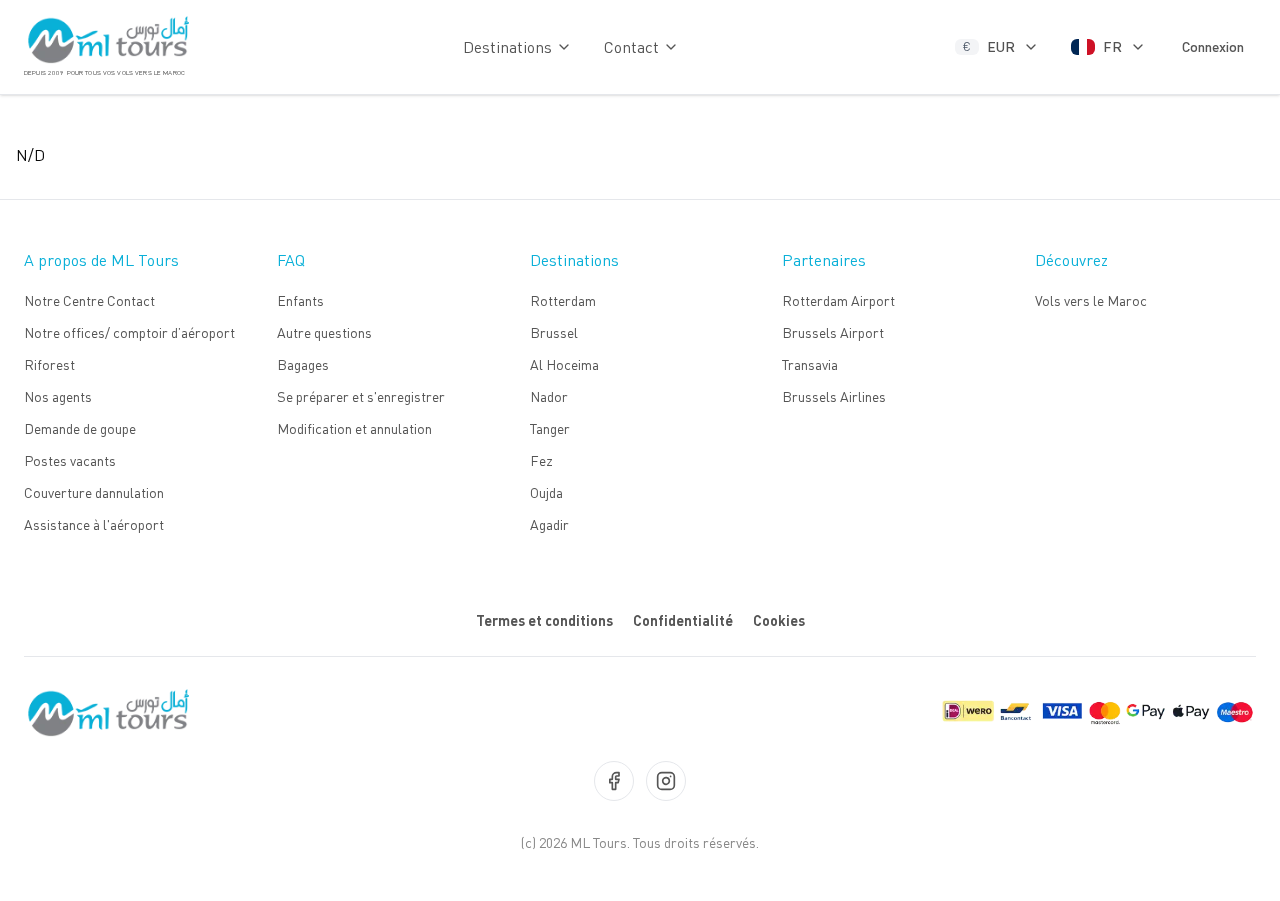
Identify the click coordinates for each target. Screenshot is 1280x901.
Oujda (546, 492)
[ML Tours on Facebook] (614, 781)
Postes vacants (70, 460)
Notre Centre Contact (89, 300)
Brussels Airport (833, 332)
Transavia (810, 364)
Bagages (303, 364)
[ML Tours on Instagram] (666, 781)
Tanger (550, 428)
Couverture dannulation (94, 492)
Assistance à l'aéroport (94, 524)
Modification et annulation (354, 428)
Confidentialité (683, 620)
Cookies (779, 620)
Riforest (49, 364)
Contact (631, 47)
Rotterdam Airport (838, 300)
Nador (549, 396)
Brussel (554, 332)
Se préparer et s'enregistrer (361, 396)
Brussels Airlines (834, 396)
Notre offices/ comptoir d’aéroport (129, 332)
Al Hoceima (564, 364)
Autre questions (324, 332)
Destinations (507, 47)
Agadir (549, 524)
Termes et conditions (544, 620)
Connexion (1213, 46)
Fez (541, 460)
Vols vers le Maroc (1091, 300)
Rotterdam (563, 300)
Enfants (300, 300)
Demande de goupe (80, 428)
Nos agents (58, 396)
